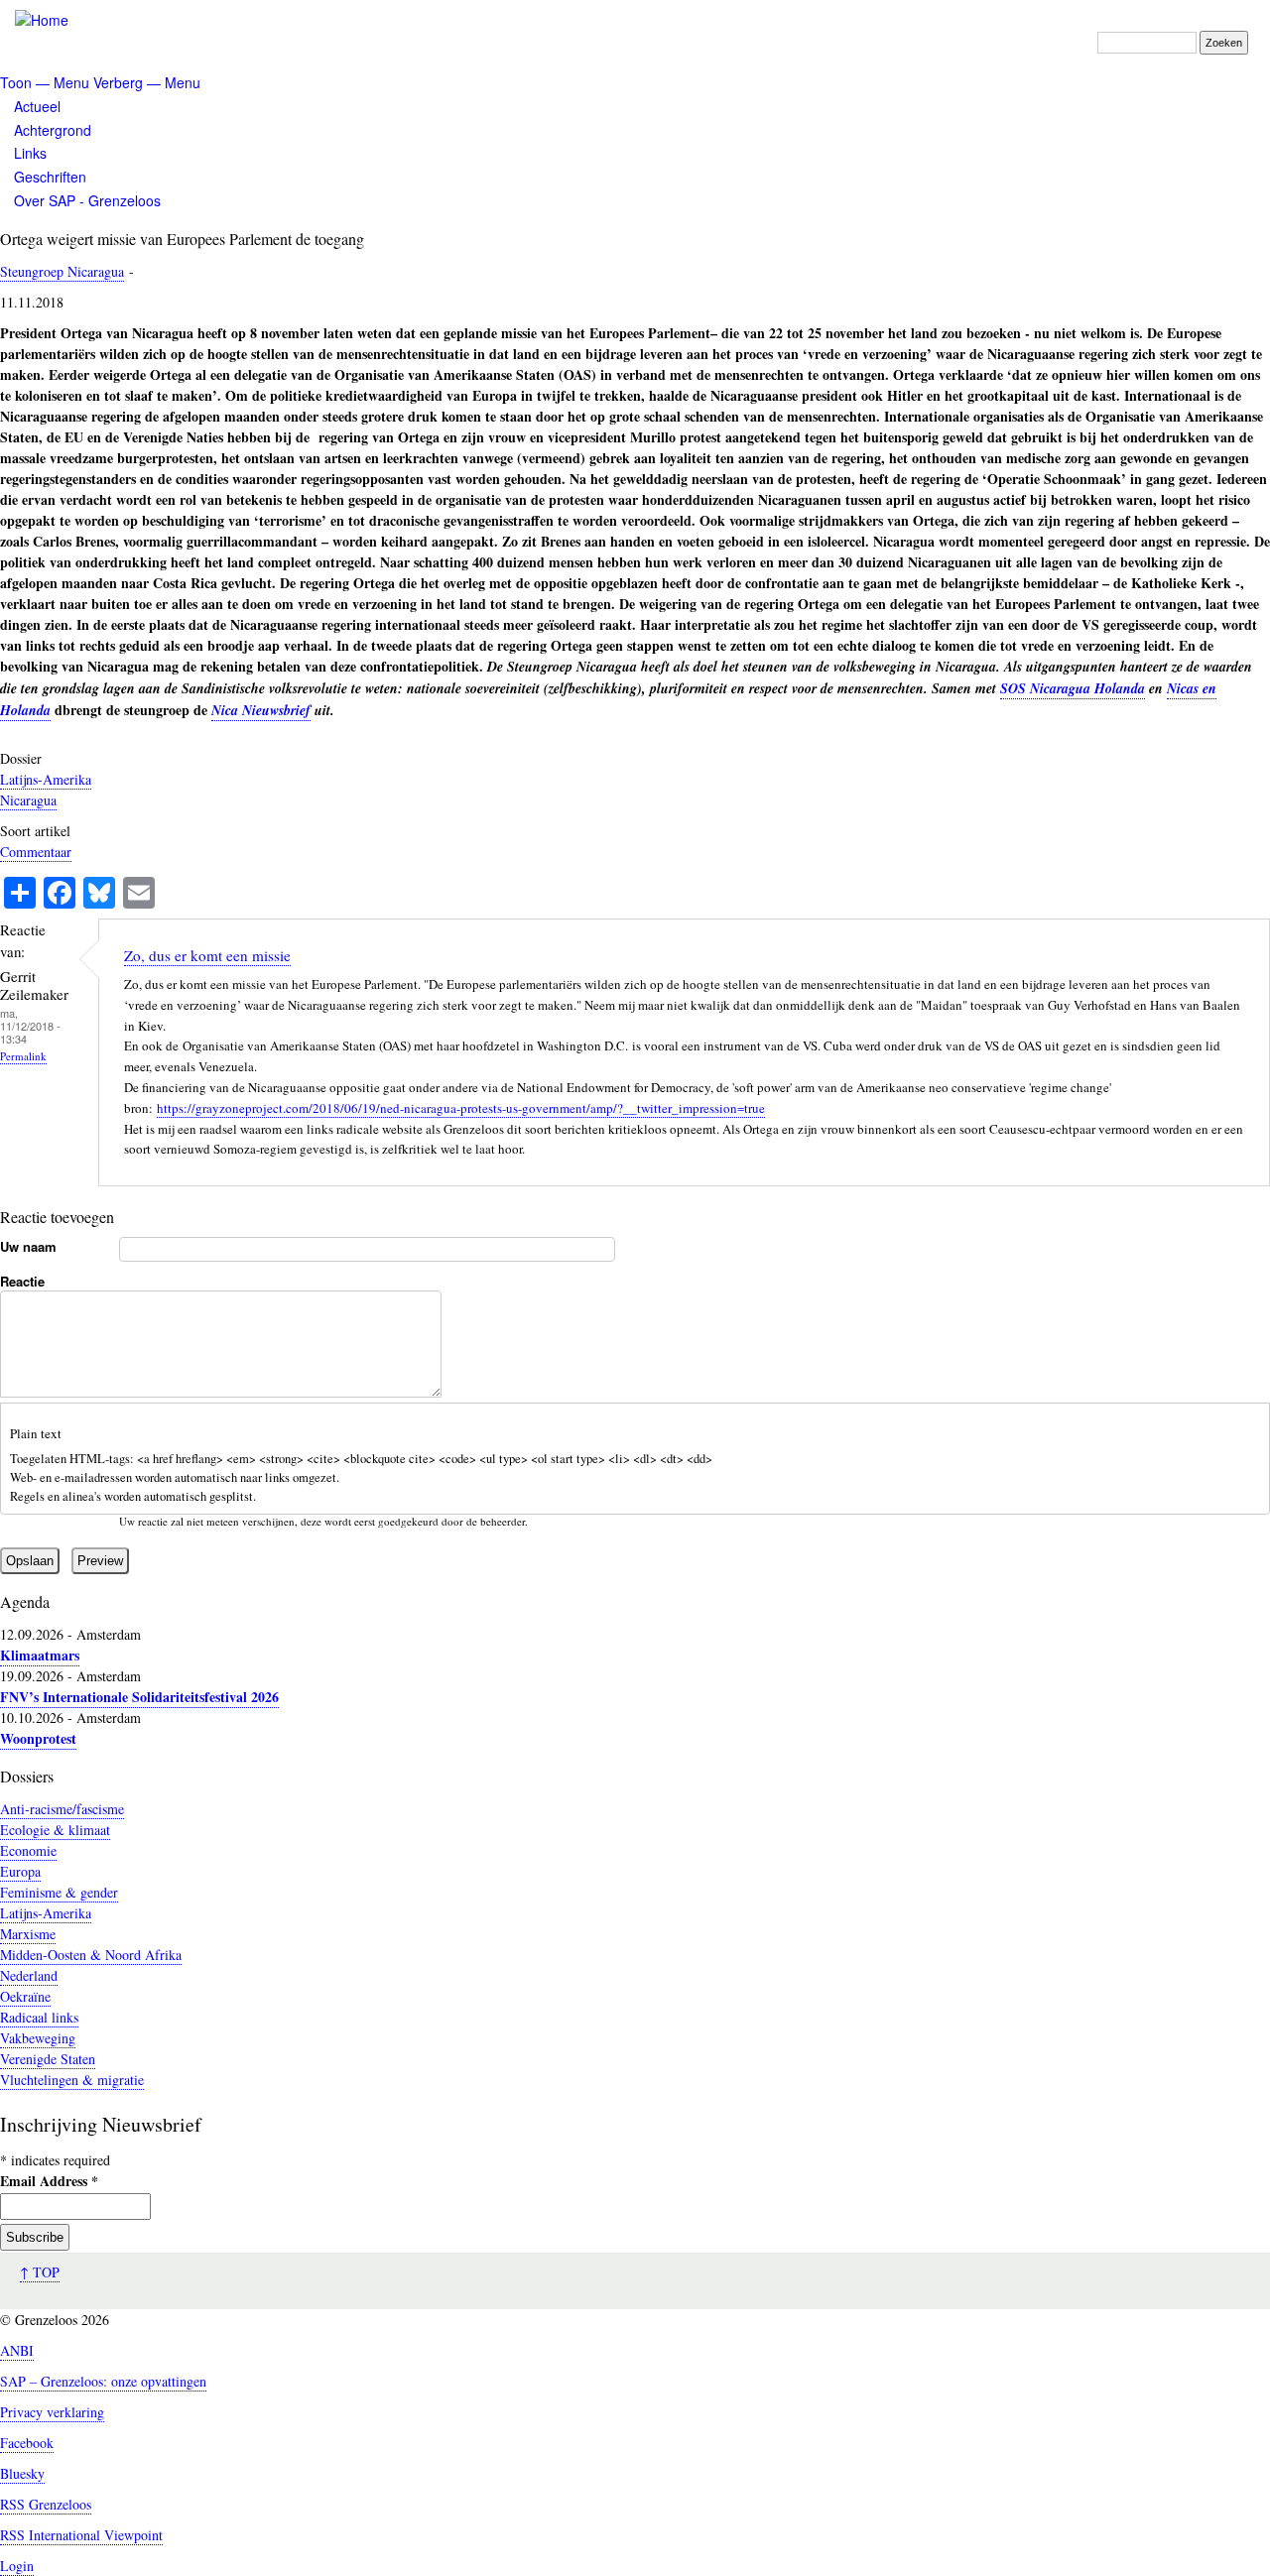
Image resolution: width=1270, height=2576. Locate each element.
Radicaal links (39, 2017)
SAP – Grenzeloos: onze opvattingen (103, 2381)
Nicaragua (28, 800)
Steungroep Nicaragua (62, 271)
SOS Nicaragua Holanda (1073, 688)
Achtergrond (53, 130)
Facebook (27, 2443)
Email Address (49, 2181)
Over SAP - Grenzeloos (87, 200)
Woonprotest (38, 1738)
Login (17, 2566)
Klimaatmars (40, 1655)
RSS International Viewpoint (81, 2535)
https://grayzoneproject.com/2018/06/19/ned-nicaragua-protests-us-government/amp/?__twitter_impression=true (461, 1108)
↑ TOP (40, 2272)
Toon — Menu (45, 82)
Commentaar (36, 852)
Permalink (23, 1056)
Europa (20, 1871)
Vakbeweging (38, 2038)
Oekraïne (25, 1996)
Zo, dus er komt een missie (207, 955)
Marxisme (28, 1934)
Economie (28, 1850)
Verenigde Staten (48, 2059)
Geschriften (50, 177)
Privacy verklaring (52, 2412)
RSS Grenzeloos (46, 2504)
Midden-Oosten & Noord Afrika (91, 1955)
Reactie (22, 1281)
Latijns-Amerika (46, 779)
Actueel (37, 106)
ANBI (17, 2350)
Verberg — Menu (147, 82)
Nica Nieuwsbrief (261, 710)
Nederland (29, 1975)
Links (30, 153)
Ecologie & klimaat (55, 1830)
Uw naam (28, 1246)
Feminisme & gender (59, 1892)
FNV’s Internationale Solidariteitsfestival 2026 (139, 1697)
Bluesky (22, 2473)
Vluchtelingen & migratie (72, 2080)
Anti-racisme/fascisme (62, 1809)
